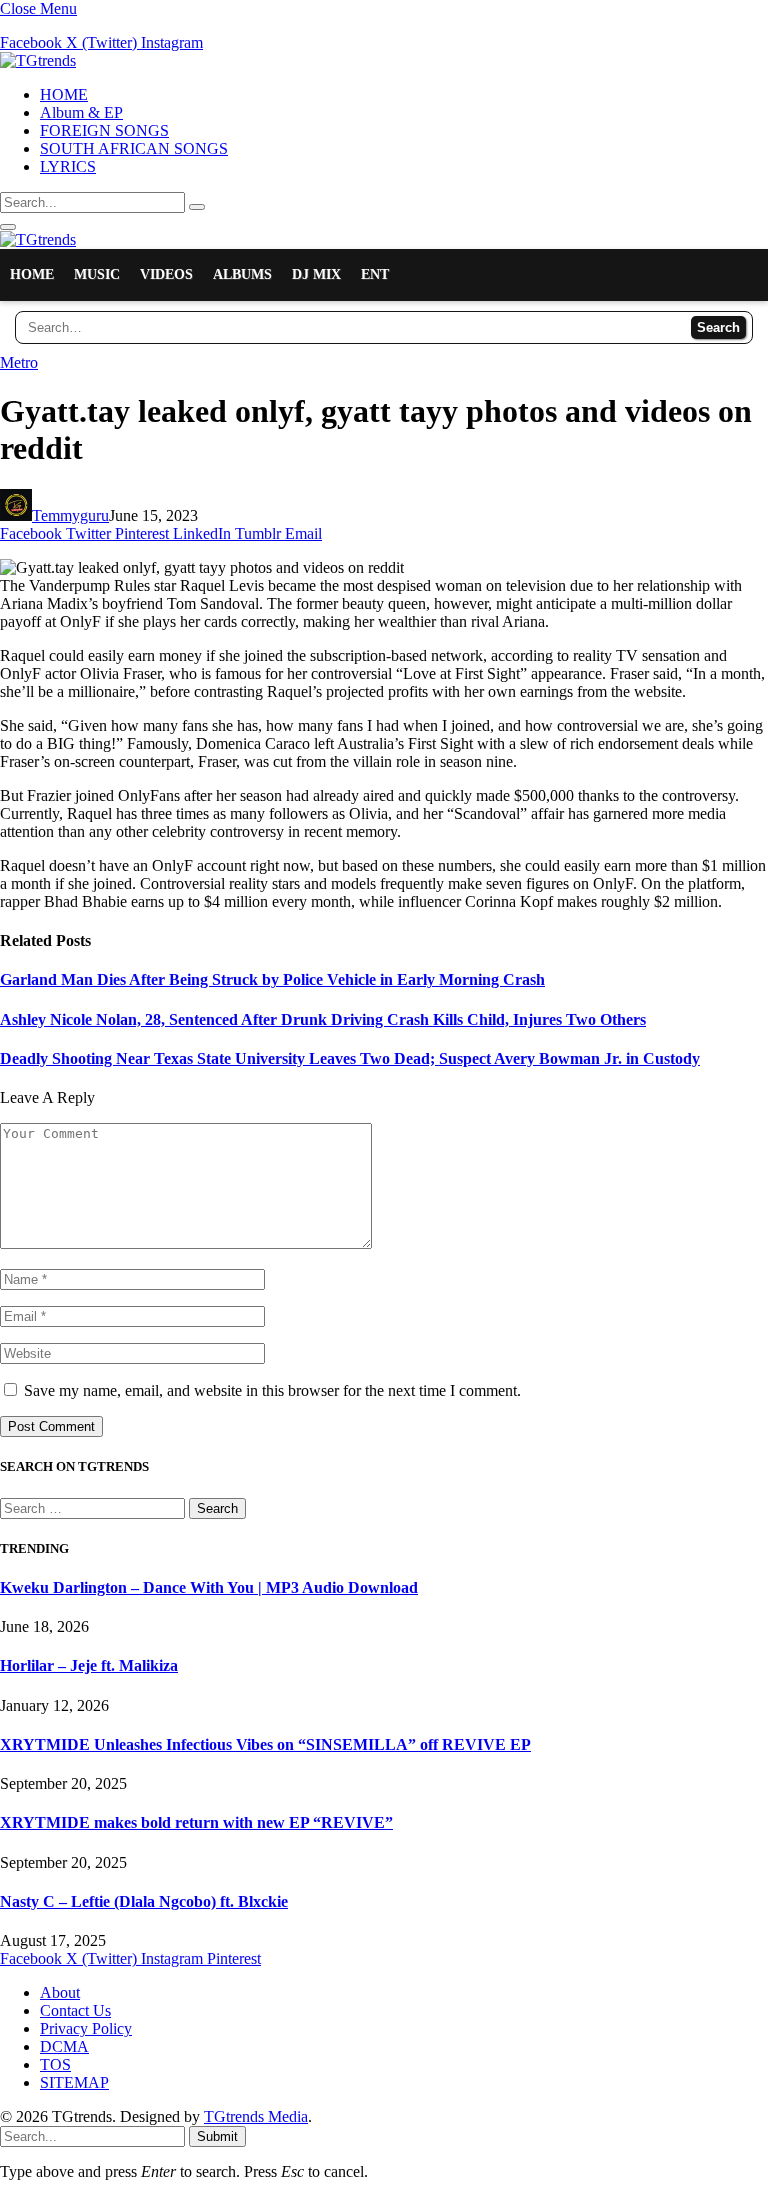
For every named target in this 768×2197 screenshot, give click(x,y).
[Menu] (8, 227)
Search (718, 327)
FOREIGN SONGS (104, 130)
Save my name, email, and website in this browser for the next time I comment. (272, 1390)
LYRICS (68, 166)
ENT (375, 274)
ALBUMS (242, 274)
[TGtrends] (38, 60)
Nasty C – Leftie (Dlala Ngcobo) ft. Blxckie (144, 1901)
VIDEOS (166, 274)
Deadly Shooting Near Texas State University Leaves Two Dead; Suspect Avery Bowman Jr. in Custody (350, 1058)
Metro (19, 362)
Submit (217, 2136)
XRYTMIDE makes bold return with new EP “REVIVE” (196, 1822)
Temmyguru (70, 515)
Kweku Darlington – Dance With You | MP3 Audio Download (209, 1587)
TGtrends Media (256, 2116)
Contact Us (75, 2010)
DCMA (64, 2046)
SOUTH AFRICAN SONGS (134, 148)
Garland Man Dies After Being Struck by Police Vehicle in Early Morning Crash (272, 979)
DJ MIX (316, 274)
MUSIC (97, 274)
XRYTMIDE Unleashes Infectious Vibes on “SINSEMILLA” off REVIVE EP (265, 1744)
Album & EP (81, 112)
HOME (64, 94)
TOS (55, 2064)
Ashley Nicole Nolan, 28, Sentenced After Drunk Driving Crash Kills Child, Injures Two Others (323, 1019)
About (60, 1992)
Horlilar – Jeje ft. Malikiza (89, 1665)
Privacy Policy (86, 2028)
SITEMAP (74, 2082)
